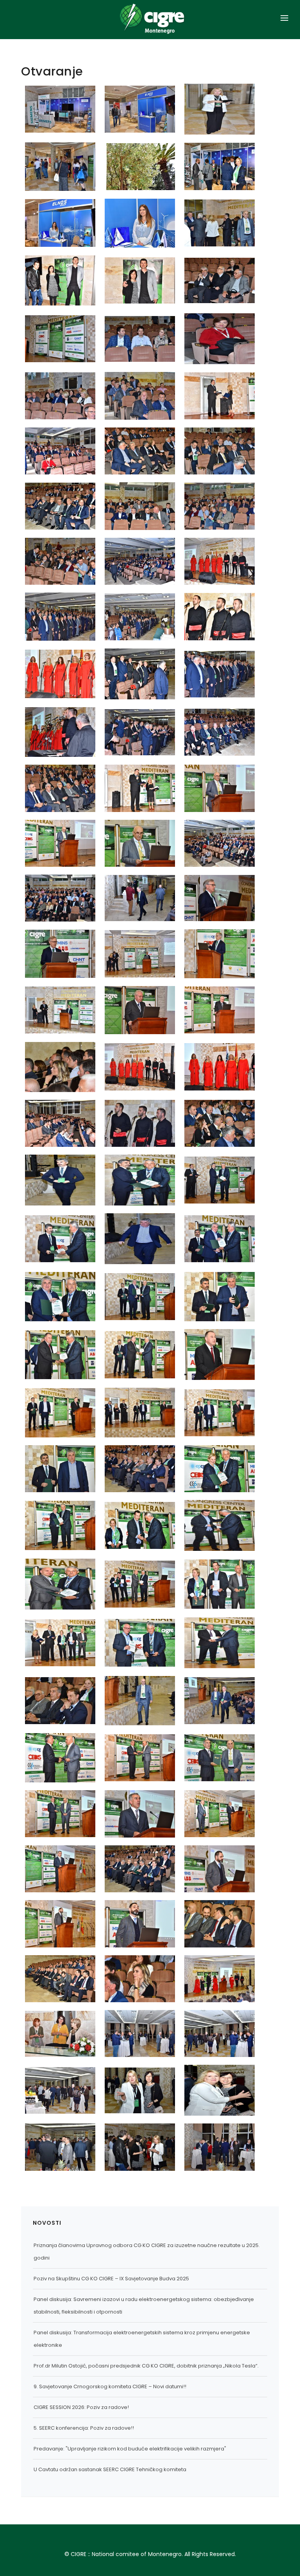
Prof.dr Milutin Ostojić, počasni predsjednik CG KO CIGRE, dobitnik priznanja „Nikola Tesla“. (146, 2366)
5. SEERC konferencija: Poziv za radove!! (84, 2428)
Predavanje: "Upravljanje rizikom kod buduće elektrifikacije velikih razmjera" (130, 2449)
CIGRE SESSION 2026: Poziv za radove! (81, 2407)
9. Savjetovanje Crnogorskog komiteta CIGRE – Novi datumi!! (110, 2386)
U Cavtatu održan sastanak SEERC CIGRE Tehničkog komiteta (110, 2469)
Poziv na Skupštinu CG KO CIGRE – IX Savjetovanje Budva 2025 (111, 2279)
